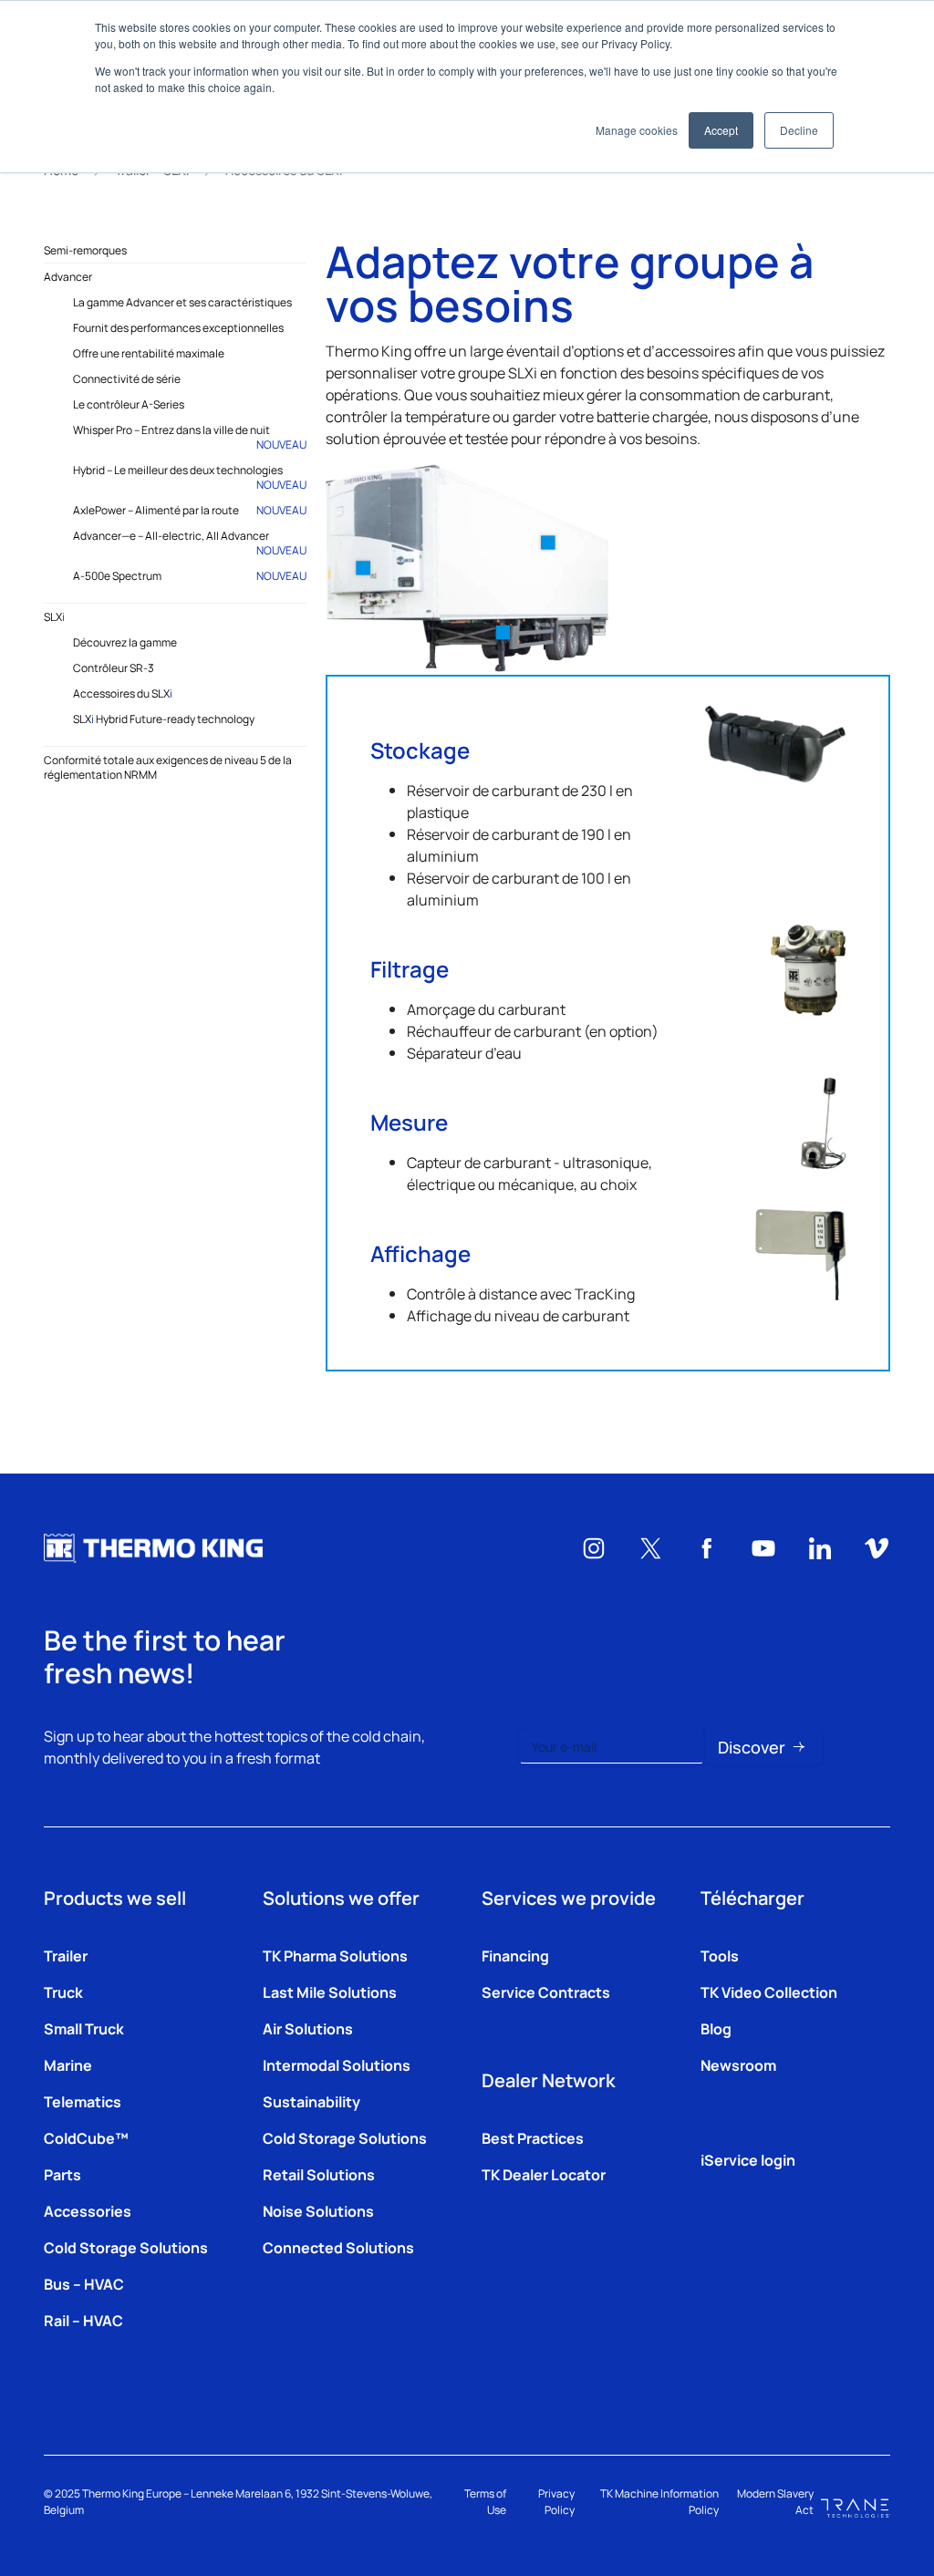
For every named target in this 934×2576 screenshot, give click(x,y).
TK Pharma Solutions (335, 1955)
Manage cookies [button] (637, 130)
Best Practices (533, 2137)
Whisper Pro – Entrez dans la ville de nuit (190, 437)
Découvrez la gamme (125, 642)
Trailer (66, 1955)
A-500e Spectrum (190, 575)
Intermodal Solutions (337, 2064)
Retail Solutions (319, 2174)
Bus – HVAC (84, 2283)
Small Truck (84, 2028)
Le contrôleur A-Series (129, 404)
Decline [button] (799, 130)
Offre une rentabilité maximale (149, 353)
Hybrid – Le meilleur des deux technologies (190, 477)
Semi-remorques (85, 250)
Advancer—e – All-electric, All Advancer (190, 543)
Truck (63, 1991)
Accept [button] (721, 130)
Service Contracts (546, 1991)
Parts (62, 2174)
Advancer (68, 276)
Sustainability (311, 2101)
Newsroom (738, 2064)
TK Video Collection (769, 1991)
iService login (748, 2159)
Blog (716, 2028)
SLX (54, 616)
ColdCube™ (86, 2137)
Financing (515, 1955)
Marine (68, 2064)
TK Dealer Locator (544, 2174)
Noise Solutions (318, 2210)
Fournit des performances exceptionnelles (178, 327)
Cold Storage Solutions (126, 2247)
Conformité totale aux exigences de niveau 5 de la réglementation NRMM (168, 767)
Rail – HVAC (83, 2320)
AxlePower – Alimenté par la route (190, 510)
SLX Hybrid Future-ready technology (164, 719)
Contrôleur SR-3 (114, 667)
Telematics (83, 2101)
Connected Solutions (338, 2247)
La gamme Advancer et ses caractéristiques (182, 302)
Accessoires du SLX (123, 693)
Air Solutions (308, 2028)
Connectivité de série (127, 378)
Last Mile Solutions (330, 1991)
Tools (720, 1955)
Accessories (88, 2210)
